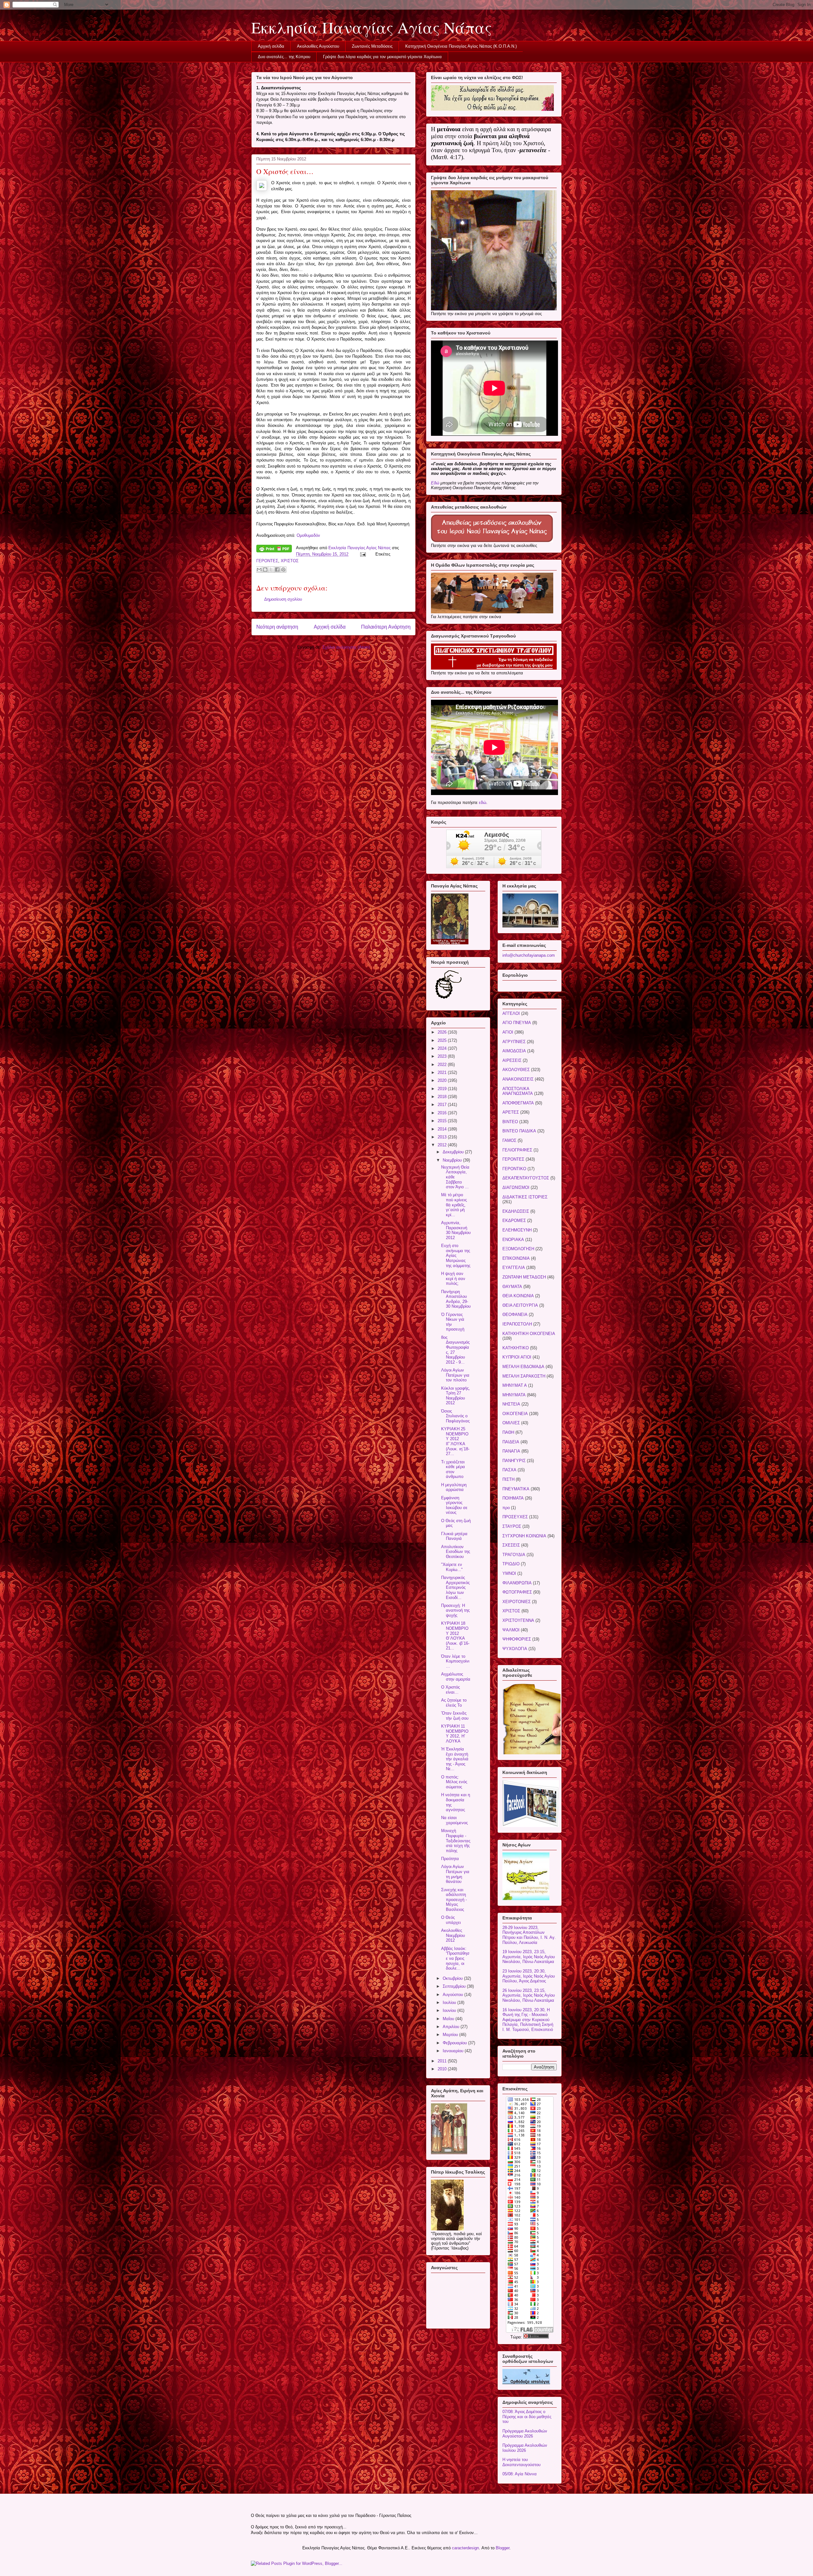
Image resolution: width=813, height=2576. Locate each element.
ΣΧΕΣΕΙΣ (511, 1545)
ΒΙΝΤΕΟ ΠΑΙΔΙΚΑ (519, 1131)
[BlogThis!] (265, 570)
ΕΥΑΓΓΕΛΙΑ (514, 1268)
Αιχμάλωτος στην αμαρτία (456, 1677)
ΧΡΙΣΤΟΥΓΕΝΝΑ (518, 1620)
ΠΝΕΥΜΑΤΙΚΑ (516, 1489)
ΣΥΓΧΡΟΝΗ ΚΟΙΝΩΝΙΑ (524, 1536)
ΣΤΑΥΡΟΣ (512, 1526)
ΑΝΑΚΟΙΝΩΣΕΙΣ (518, 1079)
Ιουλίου (450, 2003)
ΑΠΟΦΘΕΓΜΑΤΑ (518, 1103)
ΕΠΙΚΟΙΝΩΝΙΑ (516, 1258)
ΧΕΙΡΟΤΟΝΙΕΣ (517, 1602)
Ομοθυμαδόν (308, 535)
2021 (443, 1072)
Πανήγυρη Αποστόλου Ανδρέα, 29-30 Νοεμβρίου (456, 1299)
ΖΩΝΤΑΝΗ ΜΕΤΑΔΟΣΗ (524, 1277)
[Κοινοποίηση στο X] (271, 570)
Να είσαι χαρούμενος (454, 1820)
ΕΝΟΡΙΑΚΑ (513, 1240)
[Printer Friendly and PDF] (274, 550)
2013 (443, 1137)
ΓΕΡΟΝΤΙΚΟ (514, 1169)
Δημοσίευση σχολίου (283, 599)
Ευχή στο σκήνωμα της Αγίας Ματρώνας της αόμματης (456, 1255)
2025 (443, 1040)
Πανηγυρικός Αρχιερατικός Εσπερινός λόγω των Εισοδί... (455, 1587)
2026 (443, 1032)
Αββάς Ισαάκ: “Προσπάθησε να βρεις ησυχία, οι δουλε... (455, 1958)
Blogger (503, 2548)
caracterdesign (465, 2548)
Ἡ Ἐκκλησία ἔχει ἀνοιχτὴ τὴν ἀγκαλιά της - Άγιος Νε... (455, 1759)
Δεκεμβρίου (454, 1152)
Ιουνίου (450, 2010)
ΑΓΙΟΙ (508, 1032)
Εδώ (435, 483)
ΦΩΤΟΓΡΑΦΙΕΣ (517, 1592)
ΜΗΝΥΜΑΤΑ (514, 1395)
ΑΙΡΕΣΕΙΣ (512, 1060)
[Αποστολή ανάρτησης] (363, 554)
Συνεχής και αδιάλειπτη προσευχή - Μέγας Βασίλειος (454, 1900)
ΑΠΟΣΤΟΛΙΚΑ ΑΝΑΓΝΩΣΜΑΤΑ (518, 1091)
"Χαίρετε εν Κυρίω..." (452, 1567)
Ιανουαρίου (454, 2051)
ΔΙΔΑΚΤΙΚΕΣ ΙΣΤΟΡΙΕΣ (525, 1197)
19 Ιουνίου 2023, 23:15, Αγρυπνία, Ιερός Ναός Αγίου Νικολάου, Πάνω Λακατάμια (529, 1957)
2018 (443, 1097)
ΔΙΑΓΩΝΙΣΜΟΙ (516, 1187)
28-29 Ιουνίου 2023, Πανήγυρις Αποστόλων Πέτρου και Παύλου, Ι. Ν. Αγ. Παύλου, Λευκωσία (529, 1935)
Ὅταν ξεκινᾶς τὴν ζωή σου (455, 1716)
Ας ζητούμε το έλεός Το (454, 1703)
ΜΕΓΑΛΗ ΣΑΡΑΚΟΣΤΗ (524, 1376)
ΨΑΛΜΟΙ (511, 1630)
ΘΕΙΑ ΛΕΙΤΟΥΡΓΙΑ (520, 1305)
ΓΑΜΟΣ (509, 1140)
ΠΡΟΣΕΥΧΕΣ (515, 1517)
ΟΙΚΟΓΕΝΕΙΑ (515, 1414)
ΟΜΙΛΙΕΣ (511, 1423)
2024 (443, 1048)
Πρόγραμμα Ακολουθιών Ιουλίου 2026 (525, 2448)
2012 (443, 1145)
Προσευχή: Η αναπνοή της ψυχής (455, 1610)
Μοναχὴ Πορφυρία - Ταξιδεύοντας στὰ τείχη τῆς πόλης (456, 1841)
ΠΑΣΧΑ (509, 1470)
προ (506, 1508)
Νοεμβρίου (453, 1160)
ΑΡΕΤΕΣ (511, 1112)
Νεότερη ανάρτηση (277, 627)
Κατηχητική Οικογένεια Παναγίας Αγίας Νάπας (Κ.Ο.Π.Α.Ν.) (461, 46)
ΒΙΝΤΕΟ (510, 1122)
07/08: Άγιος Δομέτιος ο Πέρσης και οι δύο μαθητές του (527, 2417)
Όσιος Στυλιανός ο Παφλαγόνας (455, 1416)
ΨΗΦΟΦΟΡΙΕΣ (517, 1639)
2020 (443, 1080)
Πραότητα (450, 1859)
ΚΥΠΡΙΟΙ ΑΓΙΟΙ (517, 1357)
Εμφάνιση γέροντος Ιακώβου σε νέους (454, 1505)
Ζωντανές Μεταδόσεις (372, 46)
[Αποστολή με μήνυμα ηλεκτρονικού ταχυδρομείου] (259, 570)
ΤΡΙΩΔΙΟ (511, 1564)
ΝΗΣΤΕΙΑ (511, 1404)
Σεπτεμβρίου (455, 1986)
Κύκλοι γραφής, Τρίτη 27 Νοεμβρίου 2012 (456, 1396)
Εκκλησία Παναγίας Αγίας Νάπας (371, 27)
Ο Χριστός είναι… (450, 1690)
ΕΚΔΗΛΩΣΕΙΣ (516, 1211)
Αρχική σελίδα (271, 46)
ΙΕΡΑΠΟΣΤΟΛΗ (517, 1324)
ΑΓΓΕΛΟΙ (511, 1013)
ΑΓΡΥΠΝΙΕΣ (514, 1042)
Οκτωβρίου (453, 1978)
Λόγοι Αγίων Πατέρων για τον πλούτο (455, 1375)
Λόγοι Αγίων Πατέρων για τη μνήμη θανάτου (455, 1874)
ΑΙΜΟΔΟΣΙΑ (514, 1051)
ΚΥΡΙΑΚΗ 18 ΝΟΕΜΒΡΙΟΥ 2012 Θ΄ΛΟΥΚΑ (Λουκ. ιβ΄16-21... (455, 1636)
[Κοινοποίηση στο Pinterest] (283, 570)
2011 (443, 2061)
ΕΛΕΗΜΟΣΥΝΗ (517, 1230)
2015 (443, 1121)
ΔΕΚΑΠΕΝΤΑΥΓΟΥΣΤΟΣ (526, 1178)
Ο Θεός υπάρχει (451, 1920)
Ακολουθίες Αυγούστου (318, 46)
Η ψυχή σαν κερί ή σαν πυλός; (453, 1278)
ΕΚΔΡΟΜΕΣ (514, 1221)
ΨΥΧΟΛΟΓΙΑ (515, 1649)
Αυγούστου (454, 1995)
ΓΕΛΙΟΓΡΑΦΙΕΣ (517, 1150)
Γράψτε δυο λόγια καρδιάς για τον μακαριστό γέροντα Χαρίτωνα (382, 57)
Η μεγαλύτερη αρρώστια (454, 1487)
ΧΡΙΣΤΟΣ (290, 561)
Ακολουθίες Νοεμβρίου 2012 (453, 1935)
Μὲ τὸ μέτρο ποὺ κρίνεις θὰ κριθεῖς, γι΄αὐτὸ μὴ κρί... (454, 1205)
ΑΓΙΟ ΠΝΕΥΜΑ (517, 1023)
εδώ (483, 802)
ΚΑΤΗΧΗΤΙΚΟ (516, 1348)
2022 (443, 1065)
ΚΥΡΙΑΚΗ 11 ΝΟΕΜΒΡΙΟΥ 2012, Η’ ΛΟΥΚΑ (455, 1734)
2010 (443, 2069)
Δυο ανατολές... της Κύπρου (284, 57)
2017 (443, 1105)
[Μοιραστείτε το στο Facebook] (277, 570)
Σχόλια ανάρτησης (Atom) (346, 647)
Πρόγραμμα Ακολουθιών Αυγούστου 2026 (525, 2434)
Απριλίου (452, 2027)
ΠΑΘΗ (508, 1432)
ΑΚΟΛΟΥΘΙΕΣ (516, 1070)
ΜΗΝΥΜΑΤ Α (515, 1385)
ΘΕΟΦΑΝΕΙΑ (515, 1315)
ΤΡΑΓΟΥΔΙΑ (514, 1555)
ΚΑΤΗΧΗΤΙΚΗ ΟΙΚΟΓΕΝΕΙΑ (529, 1334)
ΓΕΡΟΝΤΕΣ (267, 561)
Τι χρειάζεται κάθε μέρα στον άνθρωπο (453, 1469)
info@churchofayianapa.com (529, 955)
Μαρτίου (451, 2035)
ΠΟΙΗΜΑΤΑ (513, 1498)
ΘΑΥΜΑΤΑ (512, 1287)
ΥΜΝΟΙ (509, 1573)
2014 (443, 1129)
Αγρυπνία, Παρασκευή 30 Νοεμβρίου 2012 (456, 1230)
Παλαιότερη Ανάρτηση (386, 627)
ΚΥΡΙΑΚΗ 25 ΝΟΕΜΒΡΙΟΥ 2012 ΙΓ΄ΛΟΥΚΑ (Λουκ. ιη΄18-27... (455, 1441)
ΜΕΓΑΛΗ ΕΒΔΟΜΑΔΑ (523, 1367)
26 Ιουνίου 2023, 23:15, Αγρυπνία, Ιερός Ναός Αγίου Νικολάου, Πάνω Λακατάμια (529, 1995)
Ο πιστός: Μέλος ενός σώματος (454, 1782)
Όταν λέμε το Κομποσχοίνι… (455, 1661)
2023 (443, 1056)
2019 (443, 1089)
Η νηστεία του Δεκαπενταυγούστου (521, 2462)
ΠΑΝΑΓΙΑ (511, 1451)
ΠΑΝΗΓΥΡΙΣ (514, 1461)
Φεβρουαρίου (455, 2043)
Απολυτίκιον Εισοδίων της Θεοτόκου (456, 1552)
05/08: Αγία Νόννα (520, 2474)
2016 (443, 1113)
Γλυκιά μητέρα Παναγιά (454, 1536)
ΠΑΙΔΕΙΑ (511, 1442)
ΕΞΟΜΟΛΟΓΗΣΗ (518, 1249)
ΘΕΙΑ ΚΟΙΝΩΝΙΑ (518, 1296)
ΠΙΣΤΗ (508, 1479)
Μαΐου (449, 2019)
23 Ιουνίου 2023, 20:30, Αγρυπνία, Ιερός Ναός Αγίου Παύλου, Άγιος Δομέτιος (529, 1976)
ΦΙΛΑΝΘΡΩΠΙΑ (517, 1583)
